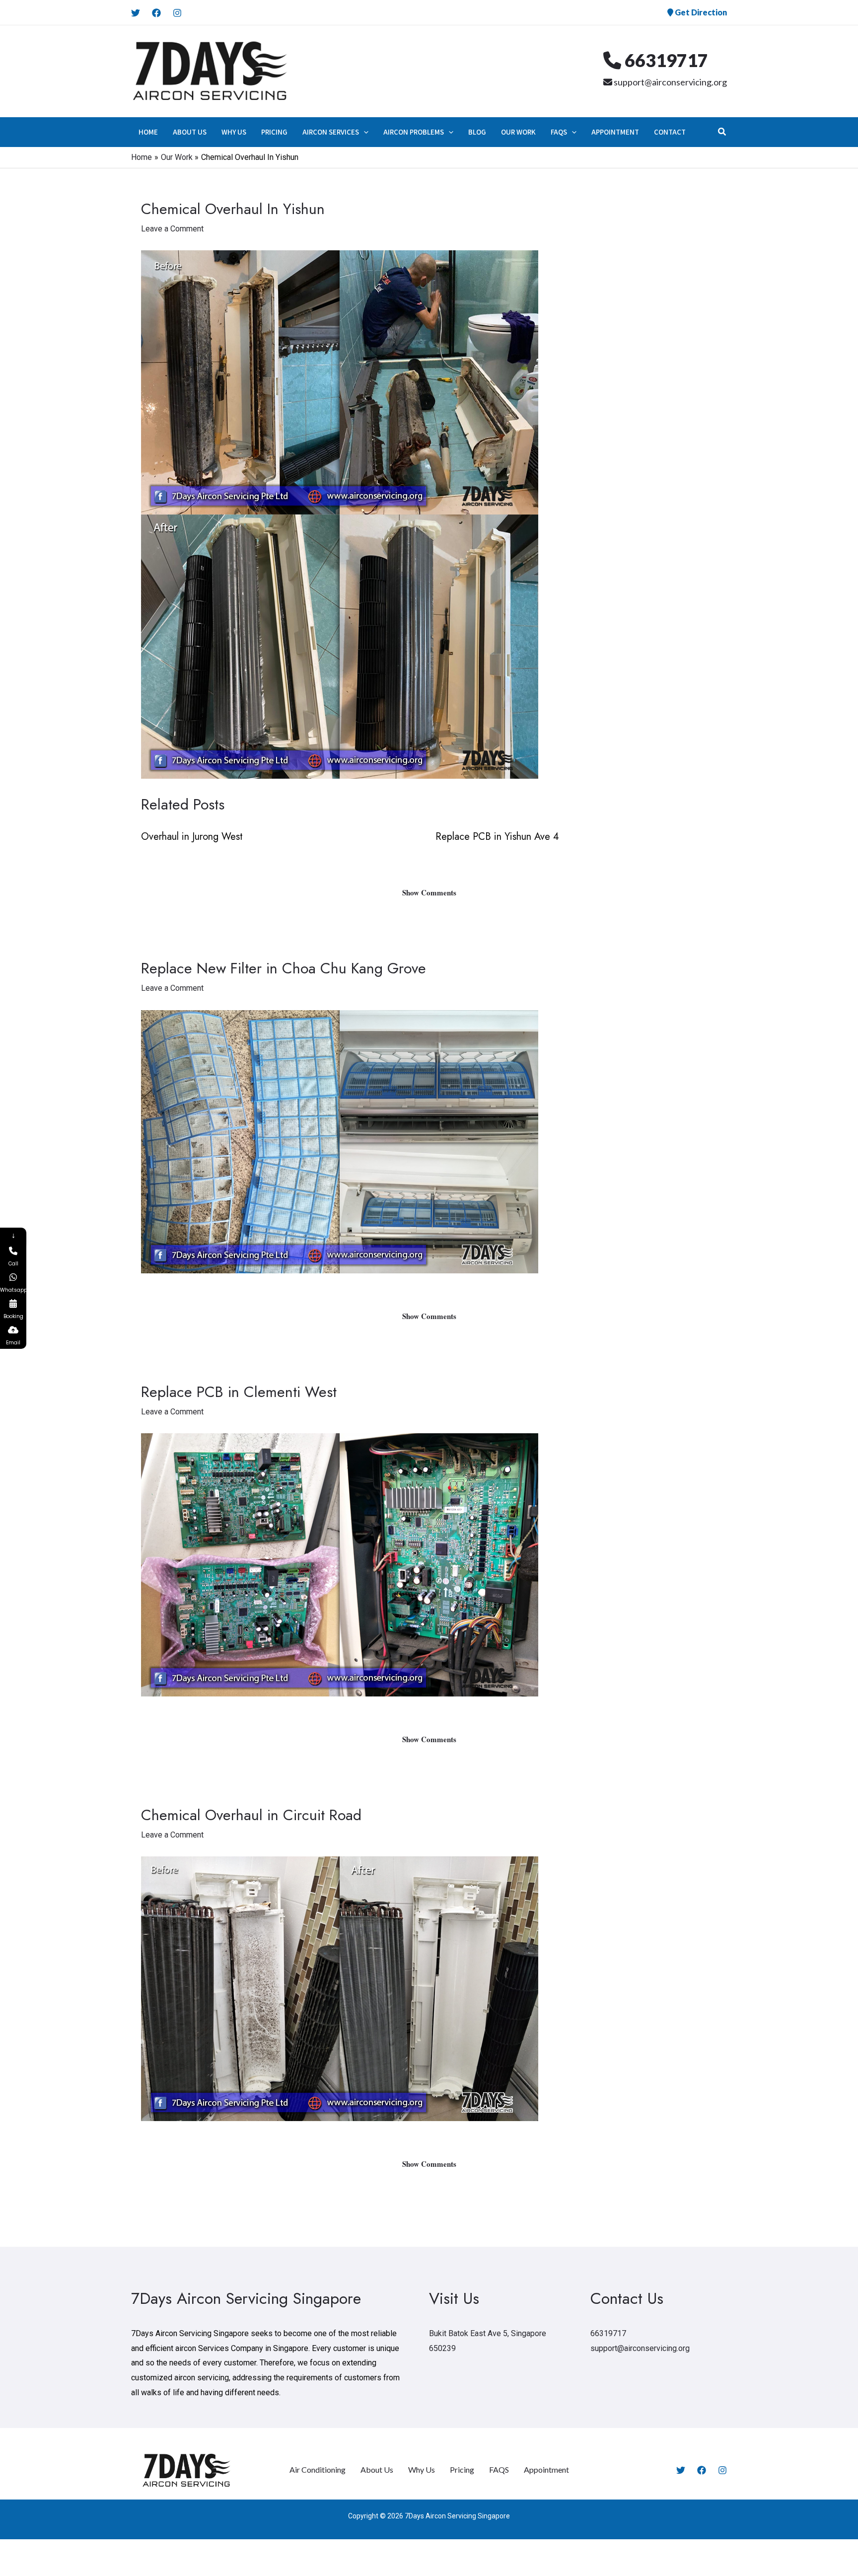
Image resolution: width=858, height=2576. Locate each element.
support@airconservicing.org (670, 82)
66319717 (665, 60)
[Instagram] (177, 13)
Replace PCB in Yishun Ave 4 (497, 837)
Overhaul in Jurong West (192, 837)
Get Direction (700, 12)
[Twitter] (136, 13)
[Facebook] (156, 13)
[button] (364, 132)
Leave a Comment (172, 229)
